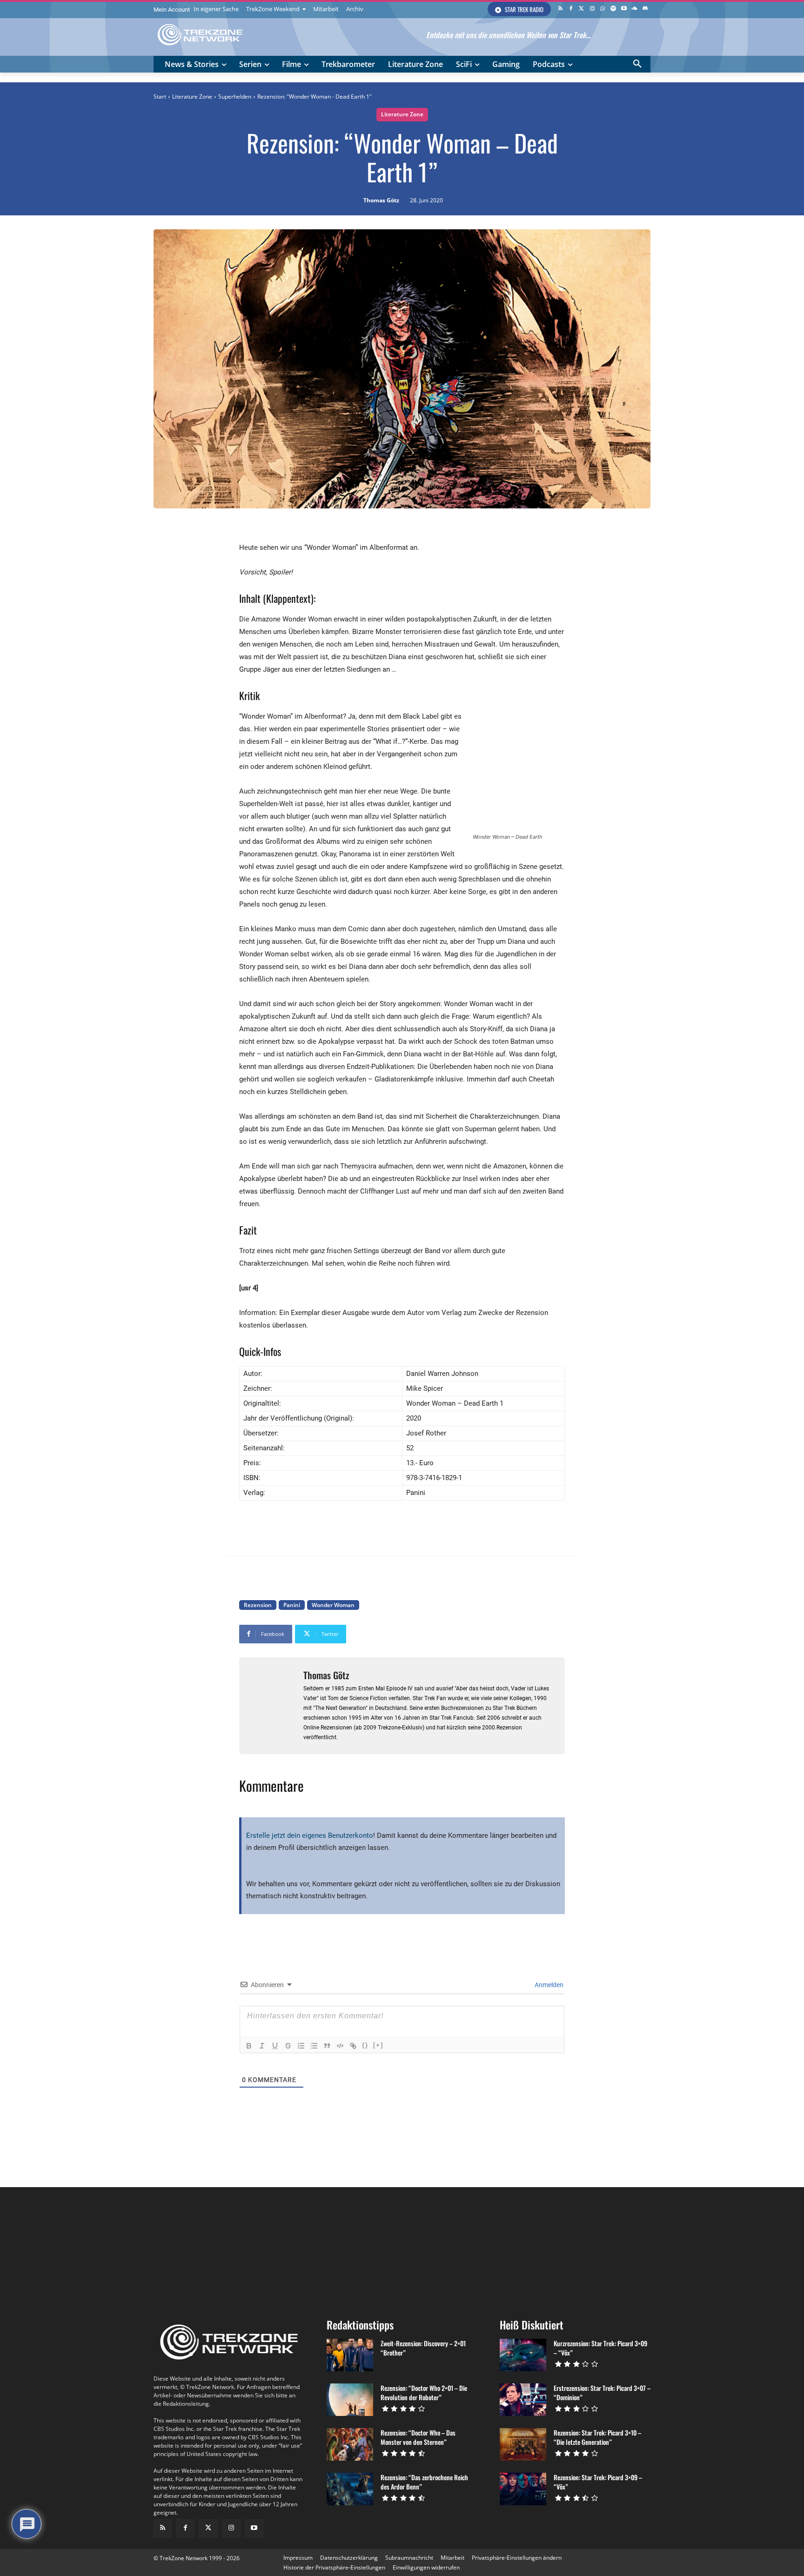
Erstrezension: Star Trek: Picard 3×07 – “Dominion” (602, 2392)
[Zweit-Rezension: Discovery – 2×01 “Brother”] (350, 2355)
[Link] (353, 2046)
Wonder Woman (333, 1605)
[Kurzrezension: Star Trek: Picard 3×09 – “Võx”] (523, 2355)
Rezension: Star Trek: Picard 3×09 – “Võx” (598, 2482)
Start (160, 97)
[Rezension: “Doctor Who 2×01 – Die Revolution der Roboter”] (350, 2400)
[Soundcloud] (634, 9)
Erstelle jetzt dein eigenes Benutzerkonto (310, 1835)
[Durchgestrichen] (288, 2046)
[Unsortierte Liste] (314, 2046)
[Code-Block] (340, 2046)
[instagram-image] (195, 2249)
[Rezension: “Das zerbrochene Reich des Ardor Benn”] (350, 2489)
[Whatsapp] (603, 9)
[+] (378, 2045)
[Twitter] (581, 9)
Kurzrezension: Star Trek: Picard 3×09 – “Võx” (600, 2348)
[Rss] (560, 9)
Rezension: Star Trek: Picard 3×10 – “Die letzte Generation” (597, 2437)
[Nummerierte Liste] (301, 2046)
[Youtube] (624, 9)
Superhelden (235, 97)
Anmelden (548, 1985)
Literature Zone (192, 97)
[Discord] (645, 9)
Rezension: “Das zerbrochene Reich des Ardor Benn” (424, 2482)
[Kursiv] (262, 2046)
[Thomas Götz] (271, 1706)
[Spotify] (613, 9)
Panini (292, 1605)
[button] (637, 64)
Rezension (258, 1605)
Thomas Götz (381, 200)
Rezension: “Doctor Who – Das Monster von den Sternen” (418, 2437)
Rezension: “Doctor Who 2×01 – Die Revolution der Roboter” (424, 2392)
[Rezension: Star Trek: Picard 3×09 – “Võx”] (523, 2489)
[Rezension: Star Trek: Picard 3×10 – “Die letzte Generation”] (523, 2444)
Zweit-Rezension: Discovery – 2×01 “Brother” (423, 2348)
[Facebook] (571, 9)
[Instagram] (592, 9)
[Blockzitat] (327, 2046)
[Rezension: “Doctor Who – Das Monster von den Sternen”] (350, 2444)
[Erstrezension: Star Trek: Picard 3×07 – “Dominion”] (523, 2400)
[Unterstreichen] (275, 2046)
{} (365, 2045)
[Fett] (249, 2046)
